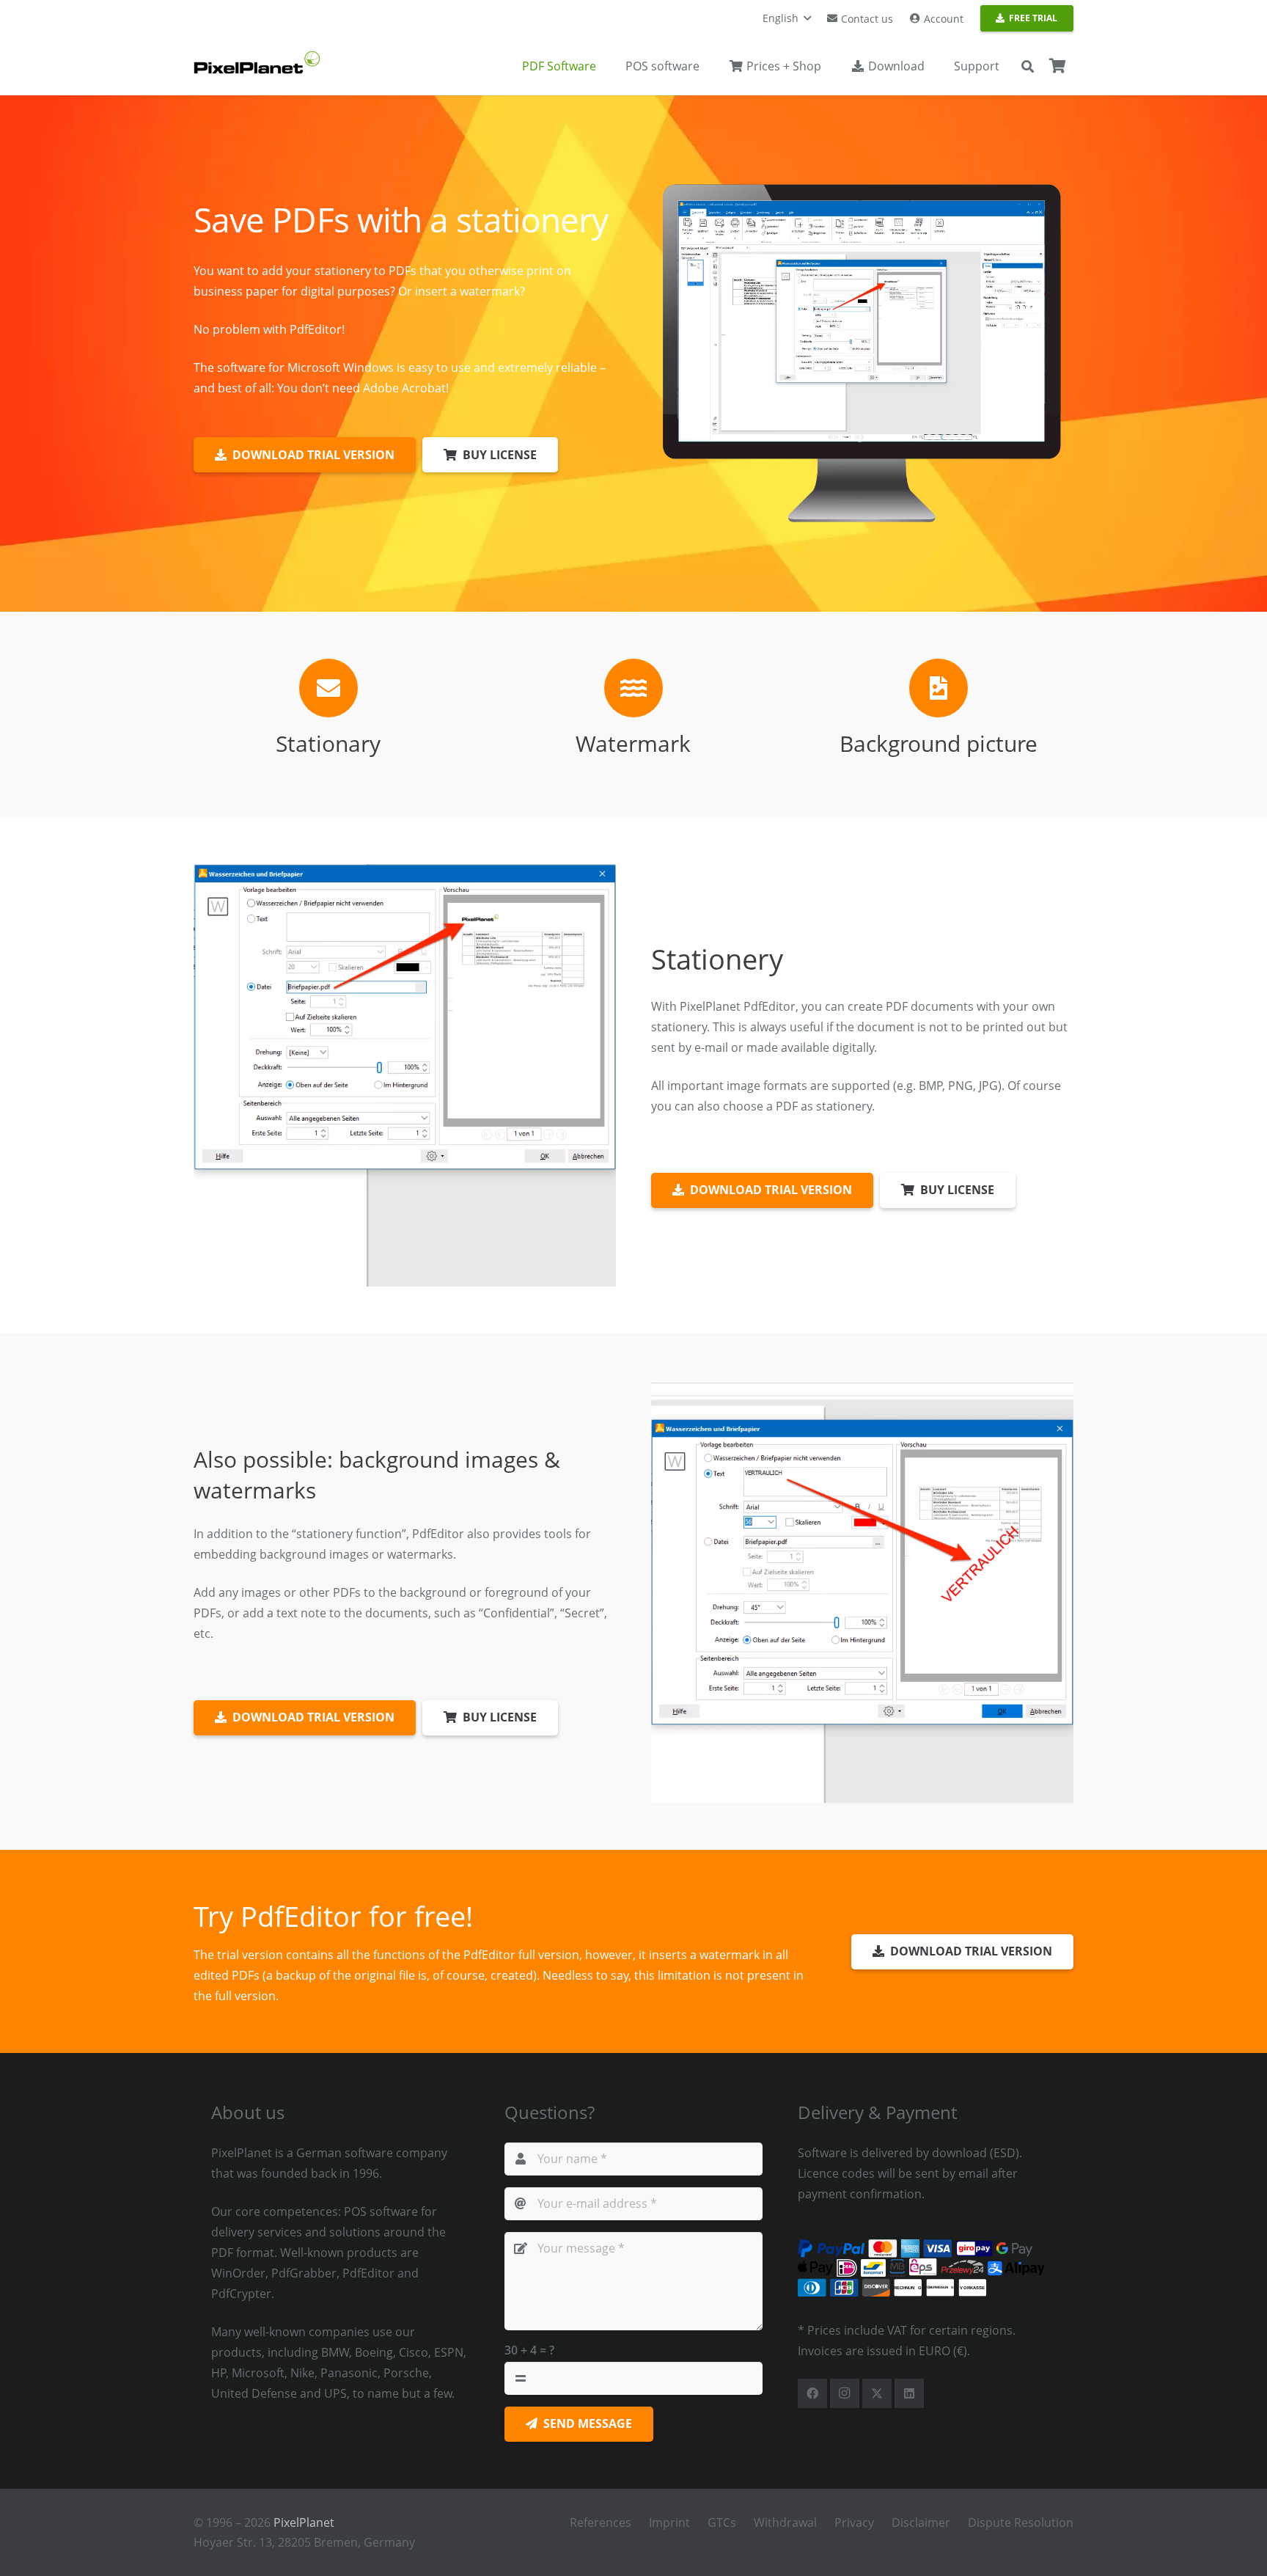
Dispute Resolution (1021, 2522)
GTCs (722, 2522)
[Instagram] (845, 2393)
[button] (787, 18)
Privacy (854, 2522)
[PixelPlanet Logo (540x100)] (257, 62)
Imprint (669, 2522)
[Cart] (1057, 66)
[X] (877, 2393)
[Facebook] (812, 2393)
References (601, 2522)
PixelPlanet (304, 2522)
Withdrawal (785, 2522)
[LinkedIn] (909, 2393)
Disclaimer (921, 2522)
